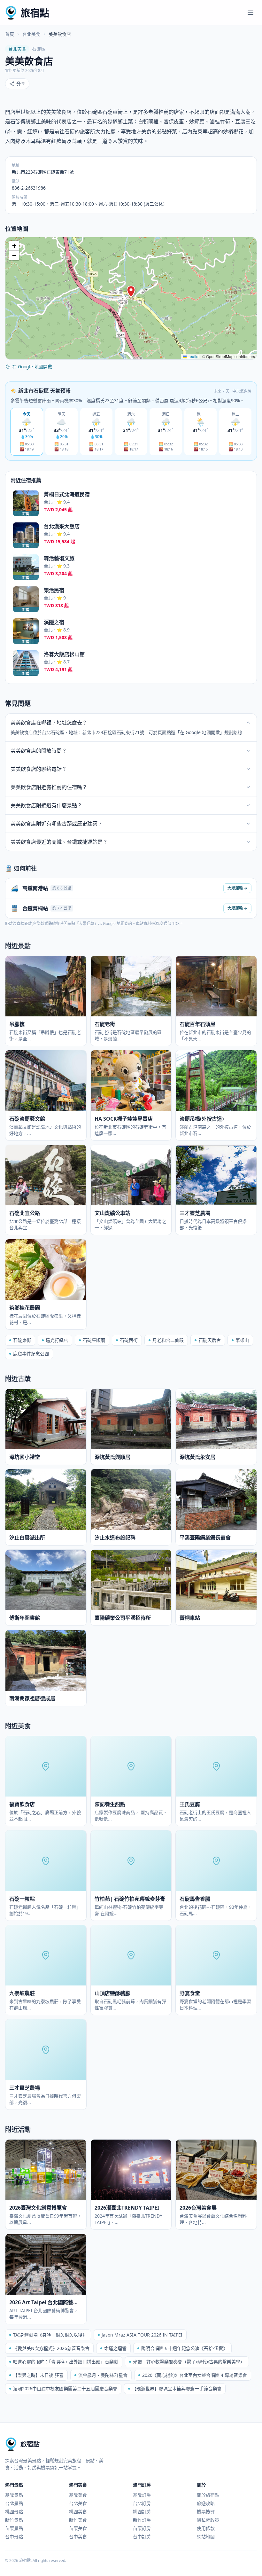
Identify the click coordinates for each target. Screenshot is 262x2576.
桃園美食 (78, 2512)
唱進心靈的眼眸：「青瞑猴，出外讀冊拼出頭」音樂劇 (66, 2362)
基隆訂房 (142, 2495)
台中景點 (14, 2537)
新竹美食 (78, 2520)
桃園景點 (14, 2512)
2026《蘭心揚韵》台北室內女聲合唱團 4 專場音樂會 (195, 2375)
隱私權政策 (208, 2520)
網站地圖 (206, 2537)
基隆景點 (14, 2495)
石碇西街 (129, 1340)
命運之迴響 (115, 2348)
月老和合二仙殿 (168, 1340)
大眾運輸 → (237, 888)
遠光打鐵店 (57, 1340)
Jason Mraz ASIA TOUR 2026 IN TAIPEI (142, 2335)
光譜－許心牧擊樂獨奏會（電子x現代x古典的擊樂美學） (189, 2362)
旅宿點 (35, 13)
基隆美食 (78, 2495)
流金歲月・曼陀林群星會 (103, 2375)
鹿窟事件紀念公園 (31, 1354)
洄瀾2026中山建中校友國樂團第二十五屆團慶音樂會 (65, 2388)
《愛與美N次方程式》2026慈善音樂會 (51, 2348)
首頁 (10, 34)
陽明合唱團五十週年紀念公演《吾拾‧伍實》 (184, 2348)
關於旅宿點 (208, 2495)
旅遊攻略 (206, 2503)
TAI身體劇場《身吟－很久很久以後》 (50, 2335)
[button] (131, 292)
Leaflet (193, 356)
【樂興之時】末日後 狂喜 (38, 2375)
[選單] (250, 13)
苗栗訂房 (142, 2528)
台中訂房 (142, 2537)
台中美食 (78, 2537)
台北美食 (31, 34)
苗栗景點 (14, 2528)
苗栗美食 (78, 2528)
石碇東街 (22, 1340)
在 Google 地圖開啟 (32, 367)
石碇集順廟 (94, 1340)
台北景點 (14, 2503)
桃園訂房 (142, 2512)
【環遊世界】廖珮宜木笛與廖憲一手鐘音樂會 (177, 2388)
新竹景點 (14, 2520)
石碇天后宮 (210, 1340)
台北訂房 (142, 2503)
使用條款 (206, 2528)
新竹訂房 (142, 2520)
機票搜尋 (206, 2512)
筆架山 (242, 1340)
